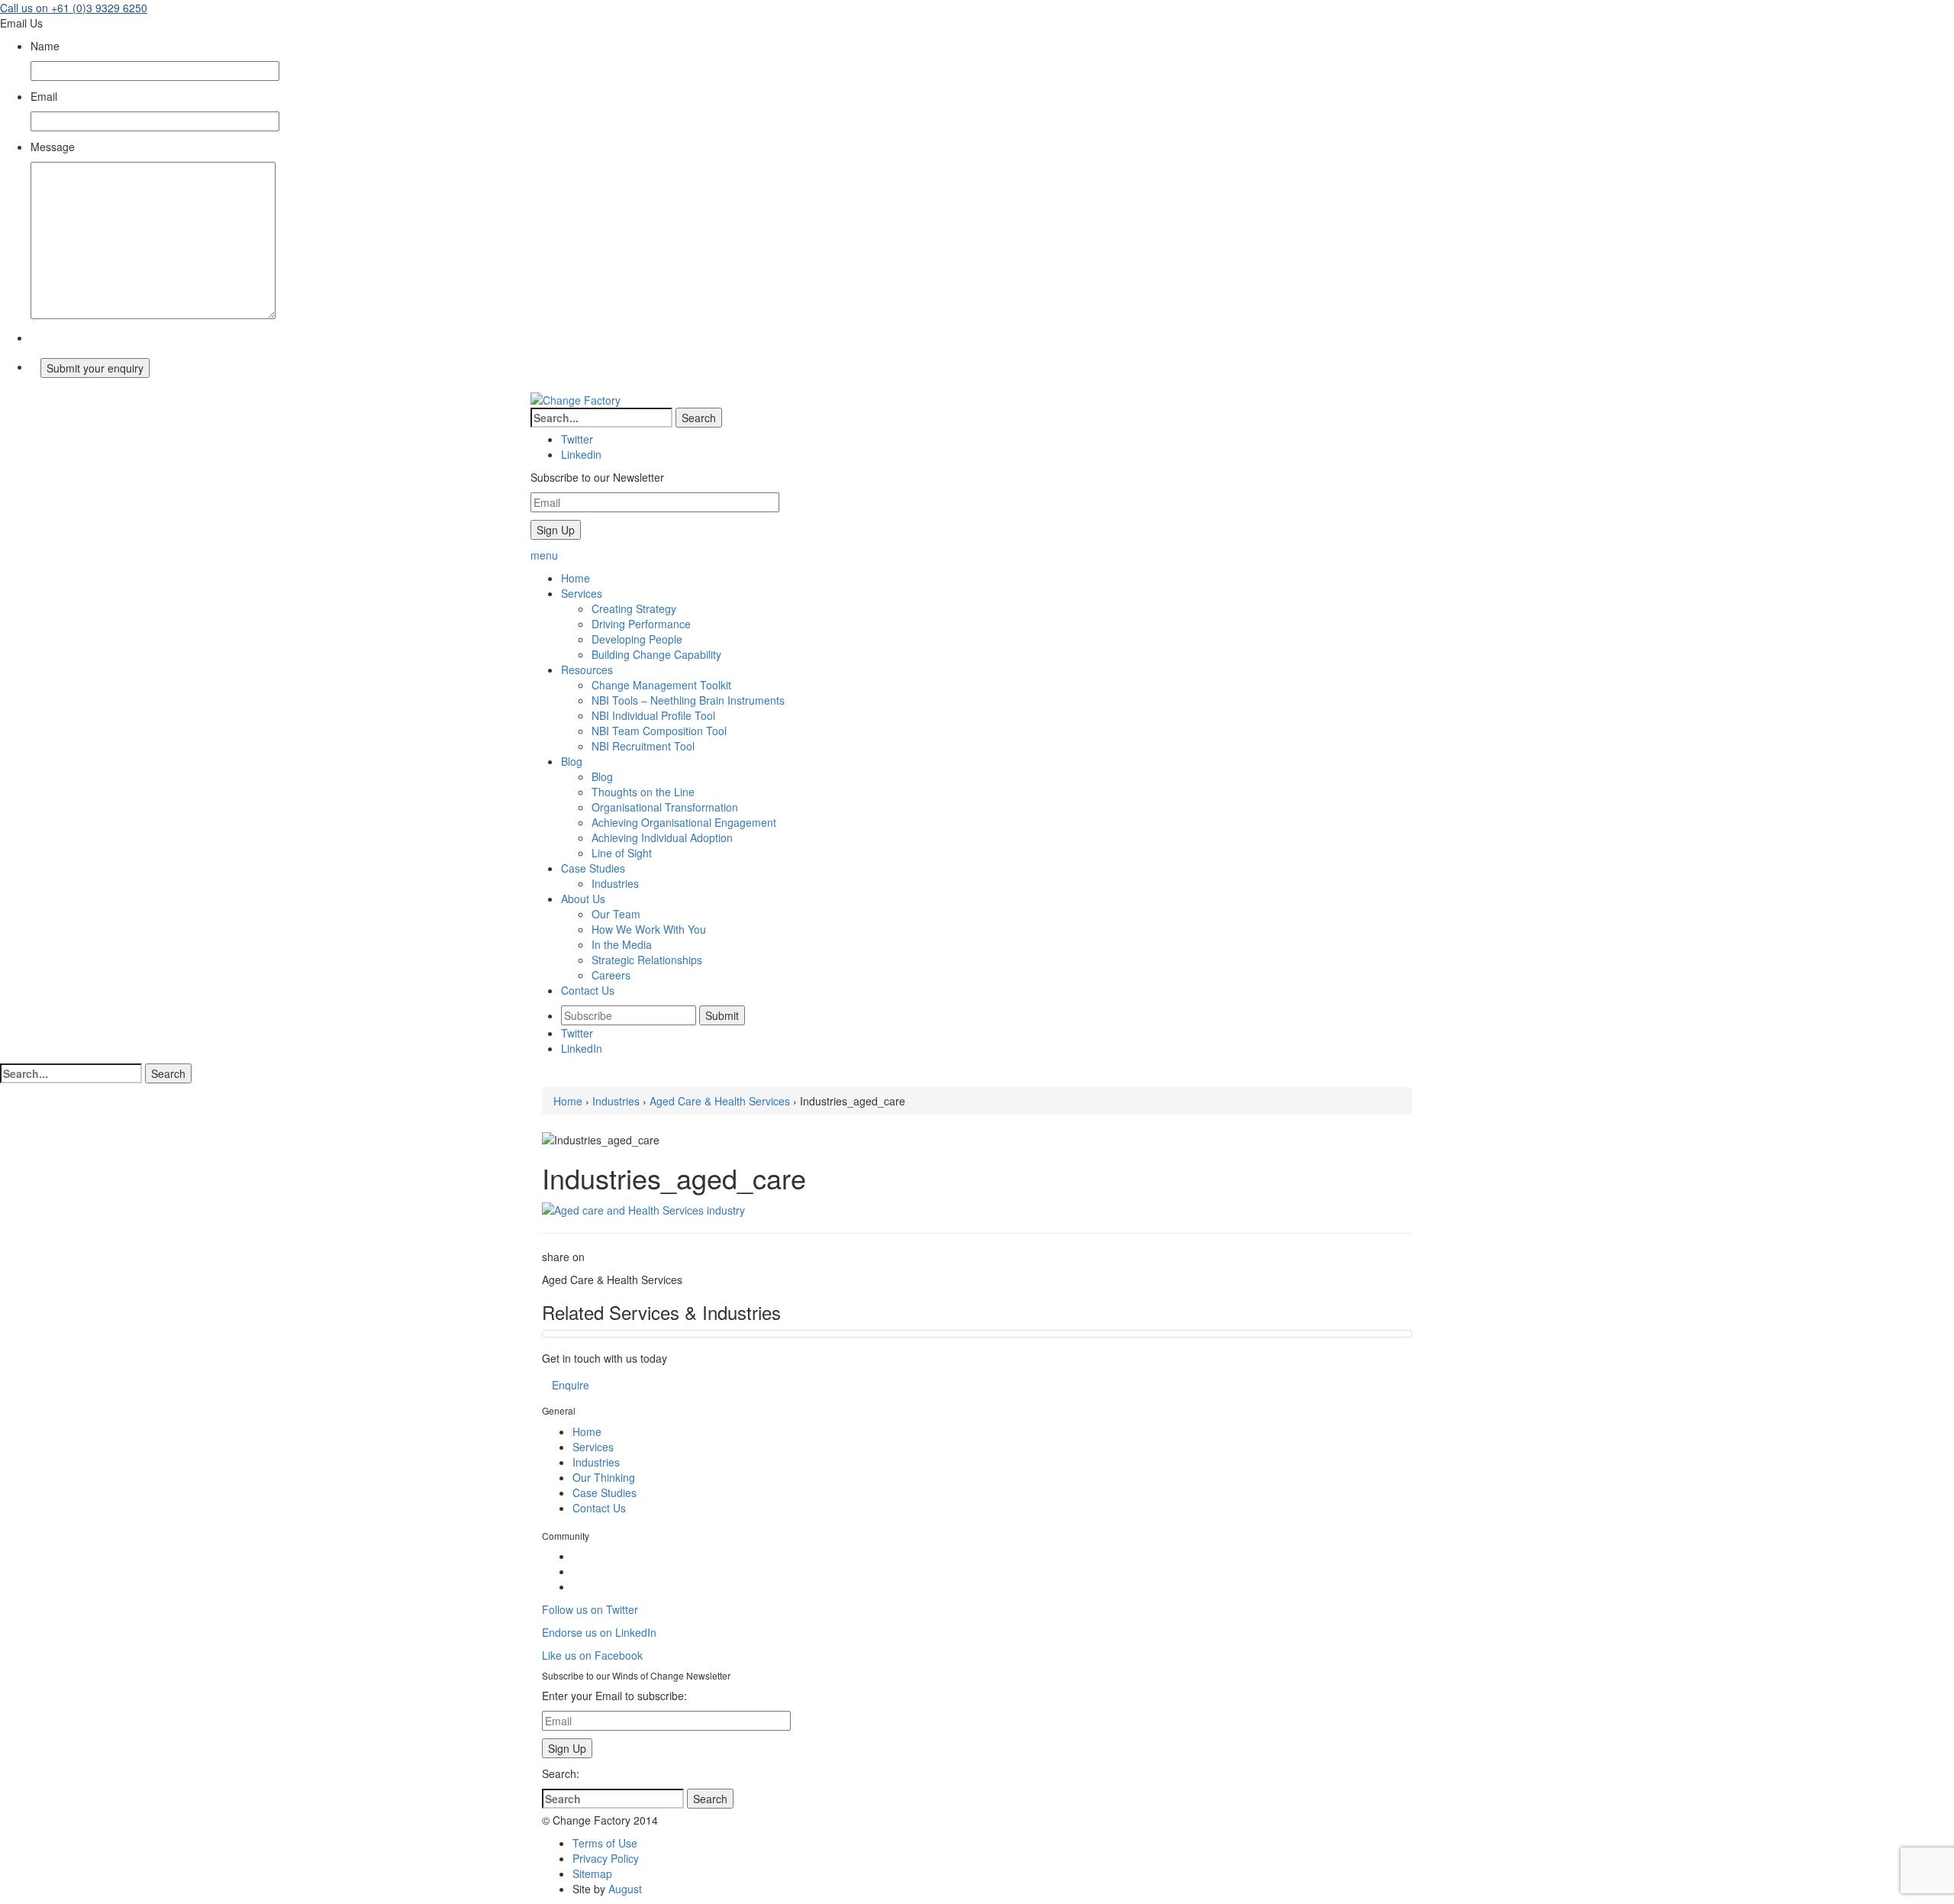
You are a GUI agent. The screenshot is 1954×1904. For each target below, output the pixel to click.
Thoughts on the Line (643, 792)
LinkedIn (582, 1048)
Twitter (577, 1033)
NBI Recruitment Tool (643, 746)
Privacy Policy (606, 1858)
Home (568, 1101)
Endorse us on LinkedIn (599, 1632)
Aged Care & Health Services (720, 1101)
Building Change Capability (656, 654)
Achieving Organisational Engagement (684, 822)
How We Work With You (649, 929)
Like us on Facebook (592, 1655)
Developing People (637, 639)
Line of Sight (622, 853)
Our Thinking (604, 1477)
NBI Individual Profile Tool (653, 715)
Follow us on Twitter (590, 1609)
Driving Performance (641, 624)
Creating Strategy (634, 608)
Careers (611, 975)
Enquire (571, 1385)
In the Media (622, 944)
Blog (602, 776)
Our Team (616, 914)
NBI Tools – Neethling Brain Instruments (688, 700)
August (625, 1889)
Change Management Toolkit (661, 685)
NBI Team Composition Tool (659, 731)
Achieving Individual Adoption (662, 837)
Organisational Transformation (665, 807)
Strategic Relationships (647, 960)
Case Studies (605, 1493)
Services (593, 1447)
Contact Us (599, 1508)
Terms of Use (605, 1843)
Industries (615, 883)
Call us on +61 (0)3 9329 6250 (74, 8)
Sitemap (592, 1873)
